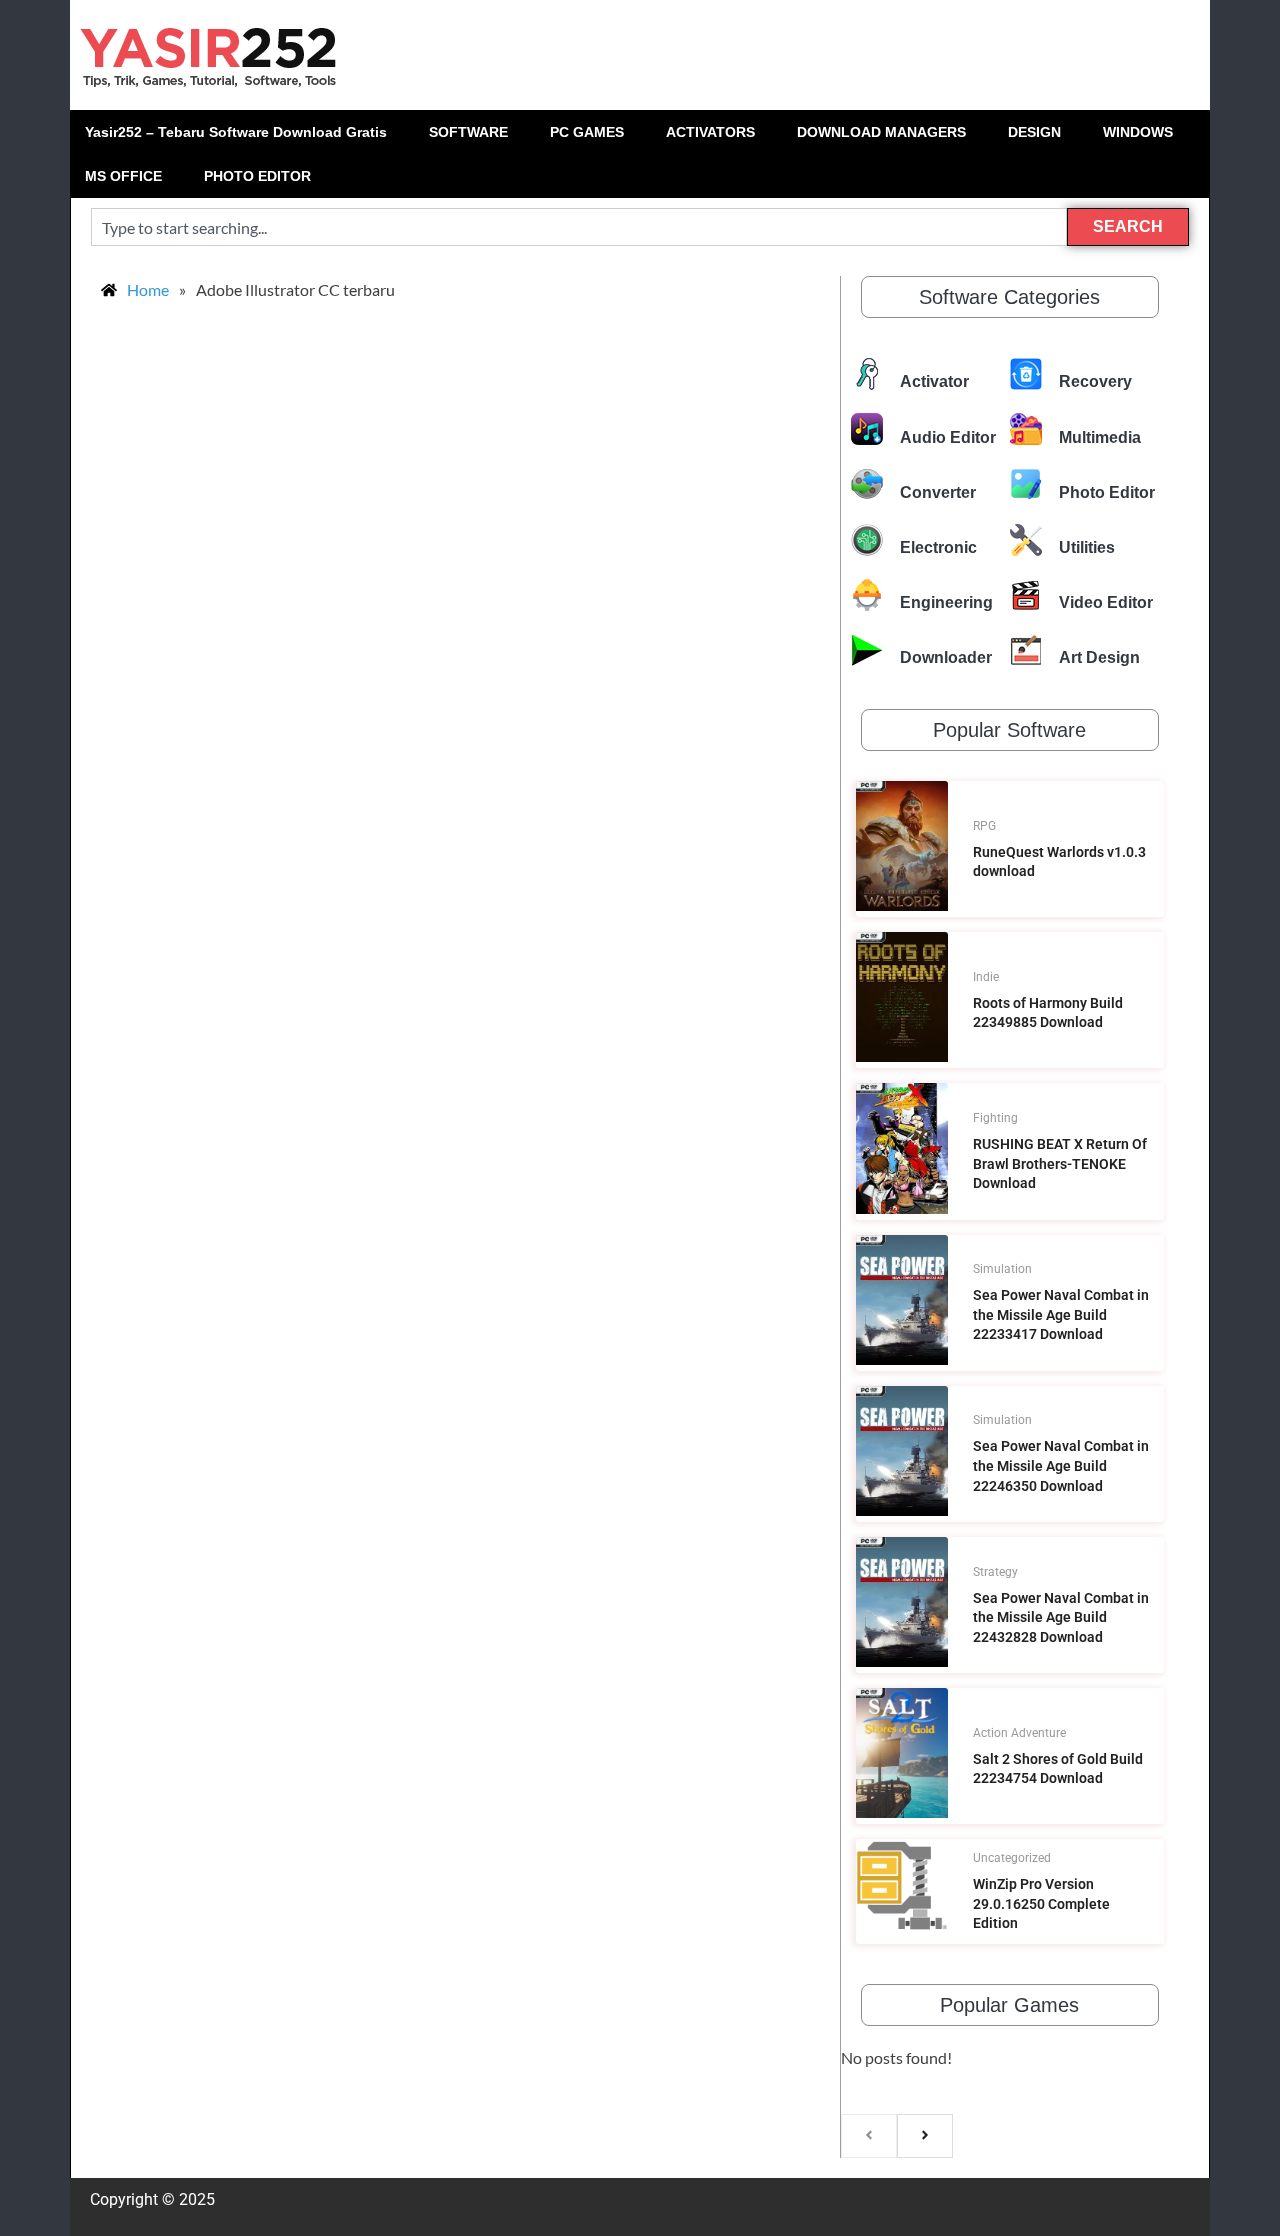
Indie (986, 977)
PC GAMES (587, 132)
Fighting (995, 1118)
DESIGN (1034, 132)
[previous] (869, 2136)
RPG (984, 826)
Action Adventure (1019, 1733)
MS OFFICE (123, 176)
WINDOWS (1138, 132)
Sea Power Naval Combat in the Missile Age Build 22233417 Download (1061, 1314)
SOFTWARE (468, 132)
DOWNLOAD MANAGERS (881, 132)
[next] (925, 2136)
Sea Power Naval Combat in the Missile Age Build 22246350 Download (1061, 1465)
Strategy (995, 1572)
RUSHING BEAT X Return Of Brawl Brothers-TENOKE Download (1060, 1163)
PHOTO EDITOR (257, 176)
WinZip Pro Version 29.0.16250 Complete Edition (1041, 1903)
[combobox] (579, 227)
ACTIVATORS (710, 132)
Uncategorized (1012, 1858)
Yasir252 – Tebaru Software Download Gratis (236, 132)
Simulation (1002, 1269)
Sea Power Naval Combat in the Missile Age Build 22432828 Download (1061, 1617)
